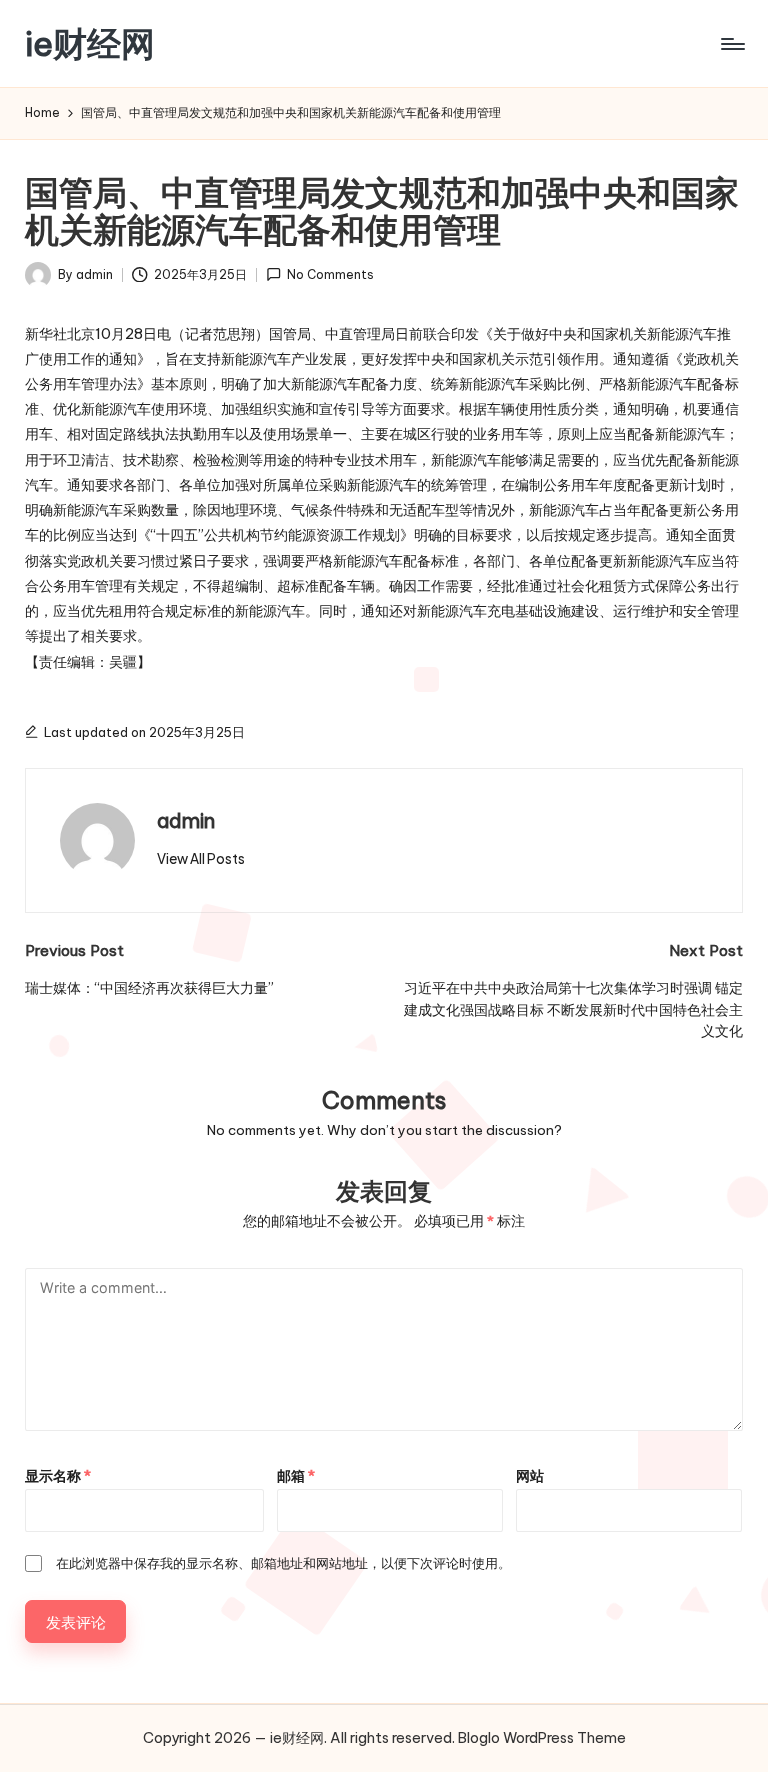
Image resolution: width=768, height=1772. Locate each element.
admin (186, 820)
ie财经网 (90, 43)
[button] (201, 859)
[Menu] (731, 44)
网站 (530, 1476)
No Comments (330, 274)
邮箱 (296, 1476)
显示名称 (58, 1476)
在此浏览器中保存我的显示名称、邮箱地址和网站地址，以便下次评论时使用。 (283, 1563)
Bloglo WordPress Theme (542, 1738)
